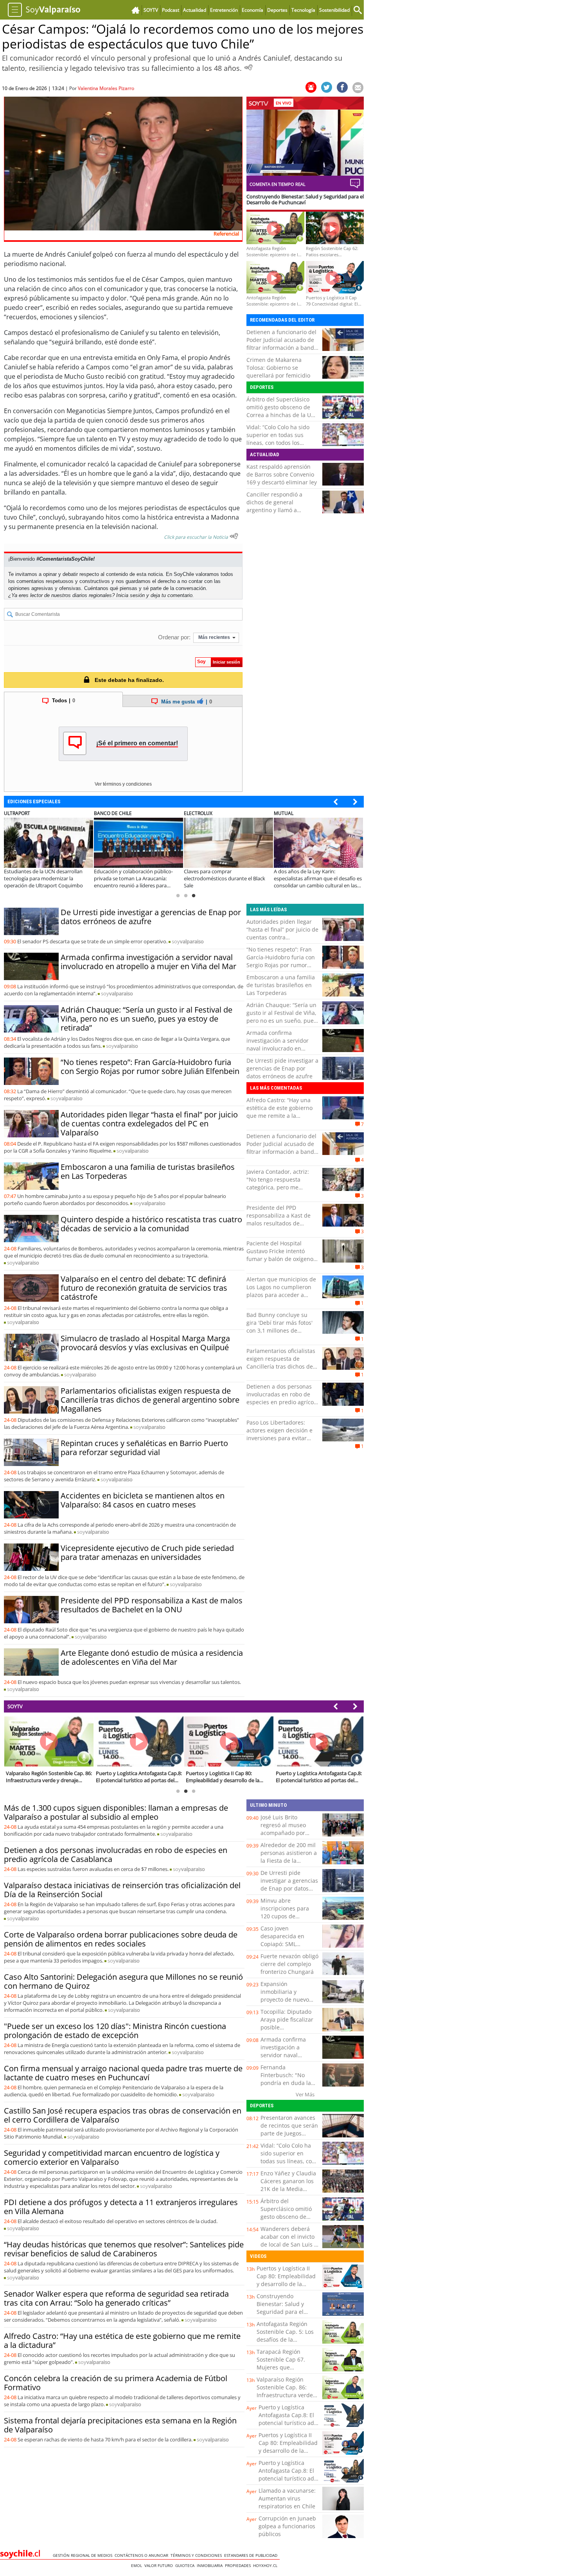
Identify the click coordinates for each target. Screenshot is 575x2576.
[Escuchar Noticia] (248, 67)
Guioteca (186, 2565)
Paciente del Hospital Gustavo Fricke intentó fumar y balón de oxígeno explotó (280, 1255)
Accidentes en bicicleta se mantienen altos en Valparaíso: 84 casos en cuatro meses (143, 1500)
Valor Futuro (160, 2565)
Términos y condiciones (197, 2555)
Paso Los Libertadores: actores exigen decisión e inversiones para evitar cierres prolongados (279, 1434)
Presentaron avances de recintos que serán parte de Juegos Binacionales (289, 2129)
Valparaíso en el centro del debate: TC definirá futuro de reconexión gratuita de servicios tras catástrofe (144, 1288)
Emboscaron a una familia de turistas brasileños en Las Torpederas (148, 1171)
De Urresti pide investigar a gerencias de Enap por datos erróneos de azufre (151, 917)
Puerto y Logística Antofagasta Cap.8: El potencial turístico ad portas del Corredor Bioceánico (286, 2423)
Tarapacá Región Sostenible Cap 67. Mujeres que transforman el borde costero (285, 2367)
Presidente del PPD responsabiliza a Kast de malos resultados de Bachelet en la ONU (152, 1605)
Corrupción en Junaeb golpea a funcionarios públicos (287, 2526)
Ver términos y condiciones (123, 784)
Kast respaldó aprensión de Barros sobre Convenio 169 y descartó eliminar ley (282, 474)
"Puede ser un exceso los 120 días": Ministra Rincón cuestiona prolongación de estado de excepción (115, 2031)
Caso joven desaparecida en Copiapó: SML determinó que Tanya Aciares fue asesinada (289, 1944)
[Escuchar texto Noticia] (234, 536)
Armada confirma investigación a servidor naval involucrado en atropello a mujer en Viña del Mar (148, 962)
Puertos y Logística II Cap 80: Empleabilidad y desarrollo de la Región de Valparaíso (286, 2280)
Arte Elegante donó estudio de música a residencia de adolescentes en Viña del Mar (152, 1657)
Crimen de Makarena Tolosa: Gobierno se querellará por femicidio (278, 368)
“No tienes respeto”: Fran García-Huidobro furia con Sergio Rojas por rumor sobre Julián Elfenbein (150, 1067)
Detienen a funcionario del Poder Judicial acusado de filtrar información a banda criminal (282, 344)
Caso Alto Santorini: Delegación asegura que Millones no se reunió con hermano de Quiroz (123, 1981)
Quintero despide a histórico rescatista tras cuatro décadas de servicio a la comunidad (151, 1224)
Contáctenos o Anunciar (143, 2555)
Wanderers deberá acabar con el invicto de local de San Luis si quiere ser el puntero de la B (289, 2244)
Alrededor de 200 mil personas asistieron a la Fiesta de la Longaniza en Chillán (289, 1857)
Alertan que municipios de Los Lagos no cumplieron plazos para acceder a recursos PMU (281, 1291)
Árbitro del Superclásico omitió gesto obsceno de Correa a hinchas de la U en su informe (279, 411)
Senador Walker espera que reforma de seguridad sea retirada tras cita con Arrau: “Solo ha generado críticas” (116, 2298)
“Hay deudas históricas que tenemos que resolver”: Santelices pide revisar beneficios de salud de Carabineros (124, 2249)
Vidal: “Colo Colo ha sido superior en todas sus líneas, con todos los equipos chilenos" (278, 439)
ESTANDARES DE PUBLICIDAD (252, 2555)
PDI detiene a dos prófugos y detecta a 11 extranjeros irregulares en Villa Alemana (121, 2207)
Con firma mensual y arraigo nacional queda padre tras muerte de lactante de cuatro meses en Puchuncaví (123, 2073)
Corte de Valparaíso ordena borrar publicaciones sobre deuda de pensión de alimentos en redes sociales (121, 1939)
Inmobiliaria (211, 2565)
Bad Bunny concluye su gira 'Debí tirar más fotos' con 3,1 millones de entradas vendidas (279, 1327)
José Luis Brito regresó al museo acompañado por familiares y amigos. (287, 1829)
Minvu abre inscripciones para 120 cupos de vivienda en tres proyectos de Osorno (288, 1916)
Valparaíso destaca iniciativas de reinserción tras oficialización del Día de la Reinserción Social (122, 1890)
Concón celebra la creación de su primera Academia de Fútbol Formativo (116, 2383)
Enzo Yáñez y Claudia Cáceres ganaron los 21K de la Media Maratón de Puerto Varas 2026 (288, 2189)
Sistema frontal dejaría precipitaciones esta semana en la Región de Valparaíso (120, 2425)
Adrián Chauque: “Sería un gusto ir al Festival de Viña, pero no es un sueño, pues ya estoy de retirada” (146, 1019)
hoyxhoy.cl (266, 2565)
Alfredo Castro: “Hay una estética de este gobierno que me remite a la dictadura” (279, 1112)
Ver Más (305, 2094)
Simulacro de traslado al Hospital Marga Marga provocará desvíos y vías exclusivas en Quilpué (145, 1343)
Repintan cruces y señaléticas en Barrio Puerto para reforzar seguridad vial (144, 1448)
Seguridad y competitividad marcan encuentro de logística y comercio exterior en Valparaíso (112, 2157)
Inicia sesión (130, 595)
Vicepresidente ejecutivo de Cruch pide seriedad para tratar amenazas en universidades (147, 1552)
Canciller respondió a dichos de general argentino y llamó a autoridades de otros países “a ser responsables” (282, 510)
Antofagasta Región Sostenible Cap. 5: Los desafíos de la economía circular (285, 2336)
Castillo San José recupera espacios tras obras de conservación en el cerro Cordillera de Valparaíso (123, 2115)
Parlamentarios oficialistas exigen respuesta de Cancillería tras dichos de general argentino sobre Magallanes (150, 1400)
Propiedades (239, 2565)
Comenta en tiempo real (278, 184)
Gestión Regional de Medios (84, 2555)
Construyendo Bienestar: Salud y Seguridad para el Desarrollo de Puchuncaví (280, 2312)
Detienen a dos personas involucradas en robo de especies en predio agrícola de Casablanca (282, 1398)
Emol (138, 2565)
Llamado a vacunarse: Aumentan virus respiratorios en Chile (287, 2498)
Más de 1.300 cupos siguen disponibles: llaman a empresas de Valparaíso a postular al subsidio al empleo (116, 1812)
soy (188, 941)
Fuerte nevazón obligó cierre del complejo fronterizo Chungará (289, 1964)
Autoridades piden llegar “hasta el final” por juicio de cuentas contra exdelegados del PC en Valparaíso (149, 1123)
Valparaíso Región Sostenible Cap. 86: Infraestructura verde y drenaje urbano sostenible (287, 2395)
